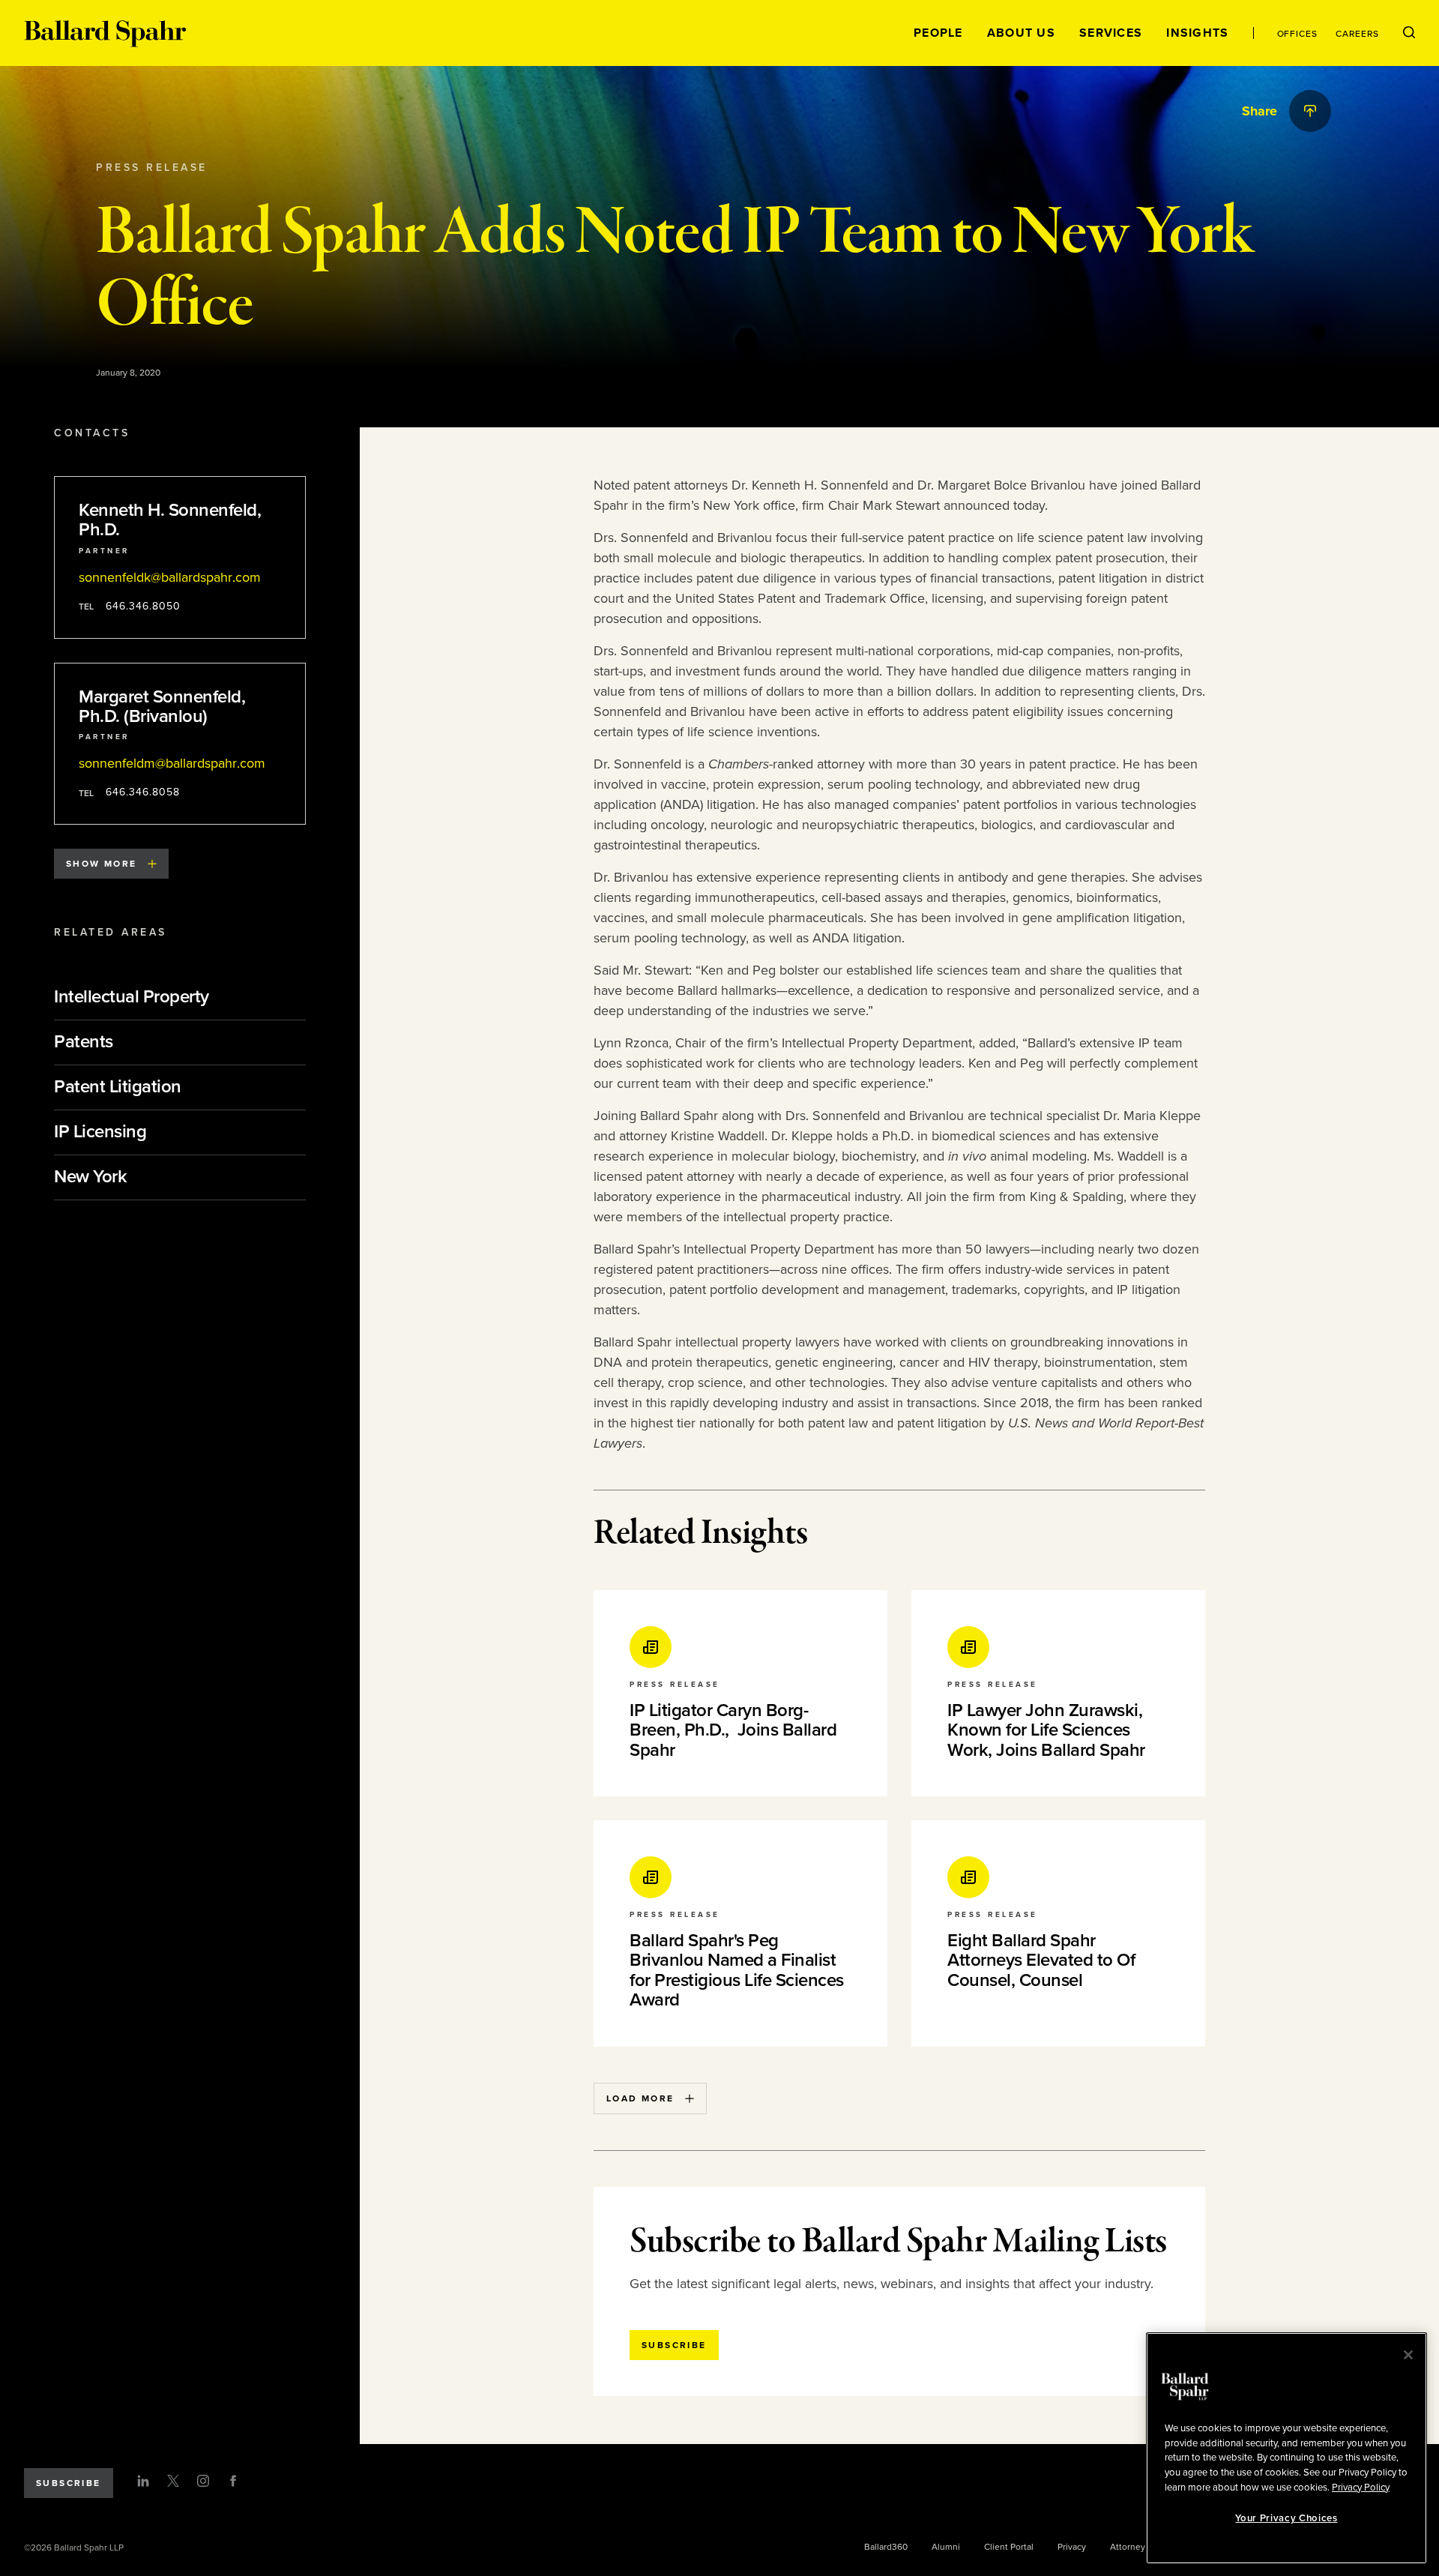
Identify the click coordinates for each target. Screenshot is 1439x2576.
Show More (102, 864)
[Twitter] (173, 2481)
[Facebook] (233, 2481)
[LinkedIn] (143, 2481)
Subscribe (69, 2483)
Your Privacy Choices (1286, 2518)
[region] (1286, 2448)
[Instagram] (203, 2481)
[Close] (1408, 2355)
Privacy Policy (1361, 2487)
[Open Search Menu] (1409, 33)
